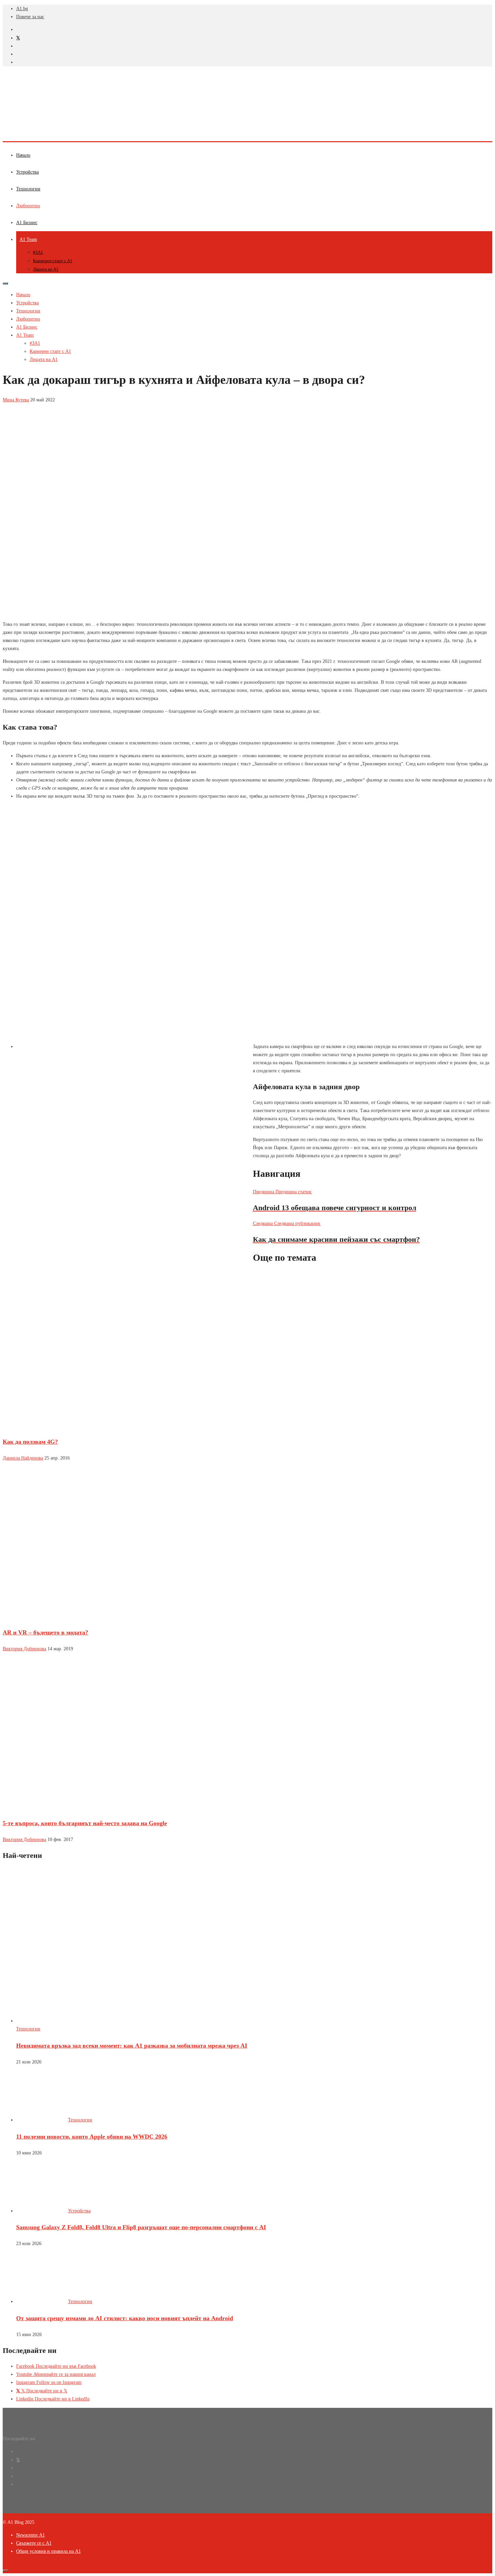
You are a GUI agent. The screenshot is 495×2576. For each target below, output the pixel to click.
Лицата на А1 (46, 269)
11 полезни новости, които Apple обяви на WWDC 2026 (92, 2137)
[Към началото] (5, 2571)
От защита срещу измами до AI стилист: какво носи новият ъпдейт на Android (125, 2318)
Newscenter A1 (30, 2535)
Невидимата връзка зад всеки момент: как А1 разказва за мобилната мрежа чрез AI (132, 2046)
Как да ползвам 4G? (30, 1442)
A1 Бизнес (27, 223)
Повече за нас (30, 17)
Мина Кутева (16, 400)
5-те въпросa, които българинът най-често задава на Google (85, 1823)
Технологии (28, 189)
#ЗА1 (38, 252)
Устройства (27, 172)
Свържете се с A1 (34, 2543)
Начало (23, 155)
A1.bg (22, 9)
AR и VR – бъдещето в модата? (45, 1632)
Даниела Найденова (23, 1458)
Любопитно (28, 206)
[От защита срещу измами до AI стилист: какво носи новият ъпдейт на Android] (41, 2302)
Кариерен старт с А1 (53, 261)
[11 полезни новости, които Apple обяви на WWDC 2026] (41, 2120)
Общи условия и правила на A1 (48, 2551)
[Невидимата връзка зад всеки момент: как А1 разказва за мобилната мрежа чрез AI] (114, 2021)
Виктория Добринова (24, 1649)
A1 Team (28, 239)
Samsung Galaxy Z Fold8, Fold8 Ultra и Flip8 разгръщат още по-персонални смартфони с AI (141, 2227)
